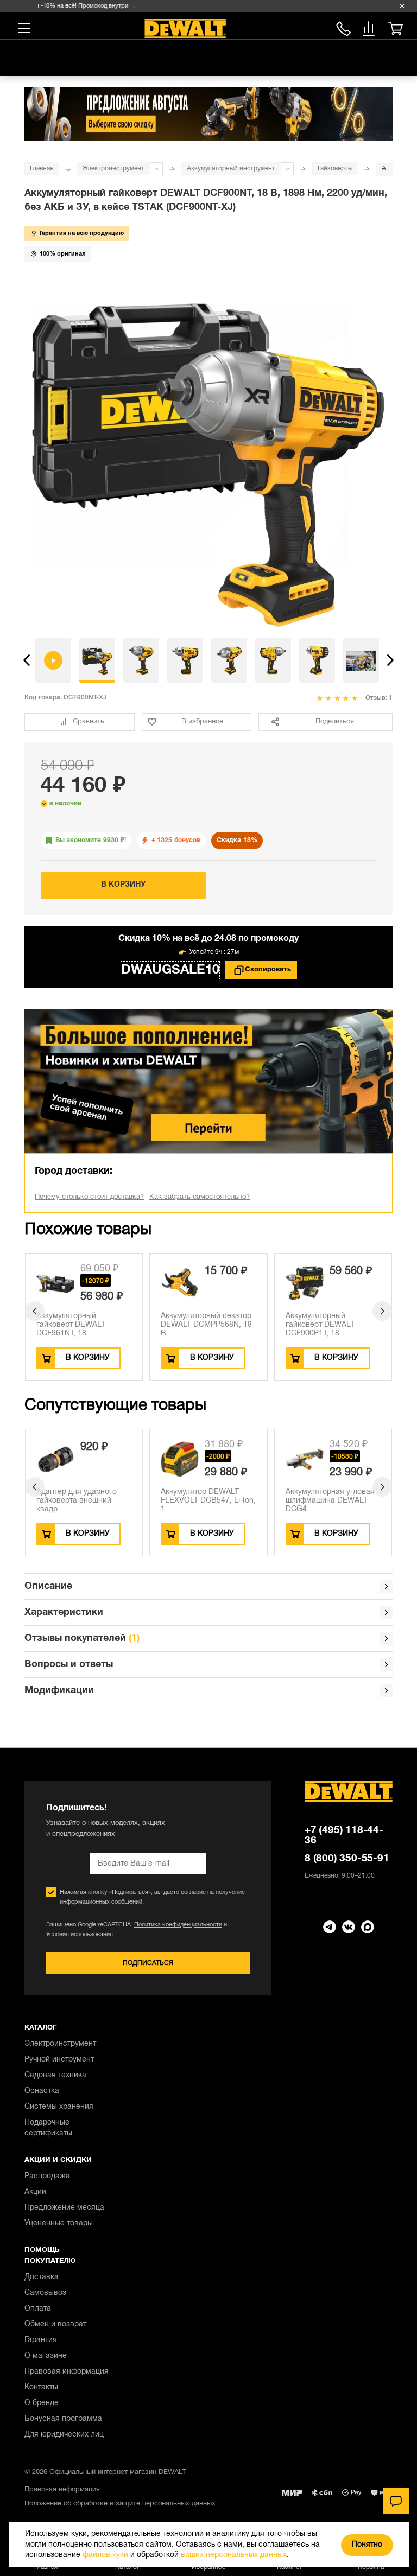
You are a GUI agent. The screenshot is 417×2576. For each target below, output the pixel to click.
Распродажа (47, 2176)
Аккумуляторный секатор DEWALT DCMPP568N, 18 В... (206, 1325)
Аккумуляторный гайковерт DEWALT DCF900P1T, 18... (320, 1325)
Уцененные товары (59, 2224)
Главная (42, 168)
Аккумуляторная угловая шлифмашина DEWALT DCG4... (205, 1501)
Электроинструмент (113, 168)
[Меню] (24, 28)
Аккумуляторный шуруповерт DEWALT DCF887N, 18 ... (323, 1501)
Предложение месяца (64, 2208)
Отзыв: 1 (379, 698)
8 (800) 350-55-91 (343, 27)
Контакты (41, 2387)
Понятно (367, 2545)
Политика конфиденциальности (178, 1925)
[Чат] (396, 2501)
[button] (27, 660)
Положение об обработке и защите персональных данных (120, 2504)
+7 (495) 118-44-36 (344, 1836)
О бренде (42, 2403)
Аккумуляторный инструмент (231, 168)
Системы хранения (59, 2107)
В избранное (202, 722)
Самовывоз (45, 2293)
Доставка (42, 2277)
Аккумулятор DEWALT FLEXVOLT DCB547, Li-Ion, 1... (84, 1501)
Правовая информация (67, 2372)
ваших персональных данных (234, 2555)
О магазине (46, 2356)
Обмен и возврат (55, 2324)
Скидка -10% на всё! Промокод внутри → (61, 6)
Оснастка (42, 2091)
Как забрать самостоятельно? (200, 1197)
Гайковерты (335, 168)
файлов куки (105, 2555)
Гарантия (41, 2340)
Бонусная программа (63, 2419)
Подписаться (148, 1963)
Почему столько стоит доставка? (89, 1197)
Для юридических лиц (64, 2435)
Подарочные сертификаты (48, 2128)
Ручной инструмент (59, 2060)
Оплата (38, 2309)
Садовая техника (55, 2075)
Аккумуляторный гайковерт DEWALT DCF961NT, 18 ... (71, 1325)
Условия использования (80, 1935)
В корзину (123, 885)
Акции (35, 2192)
